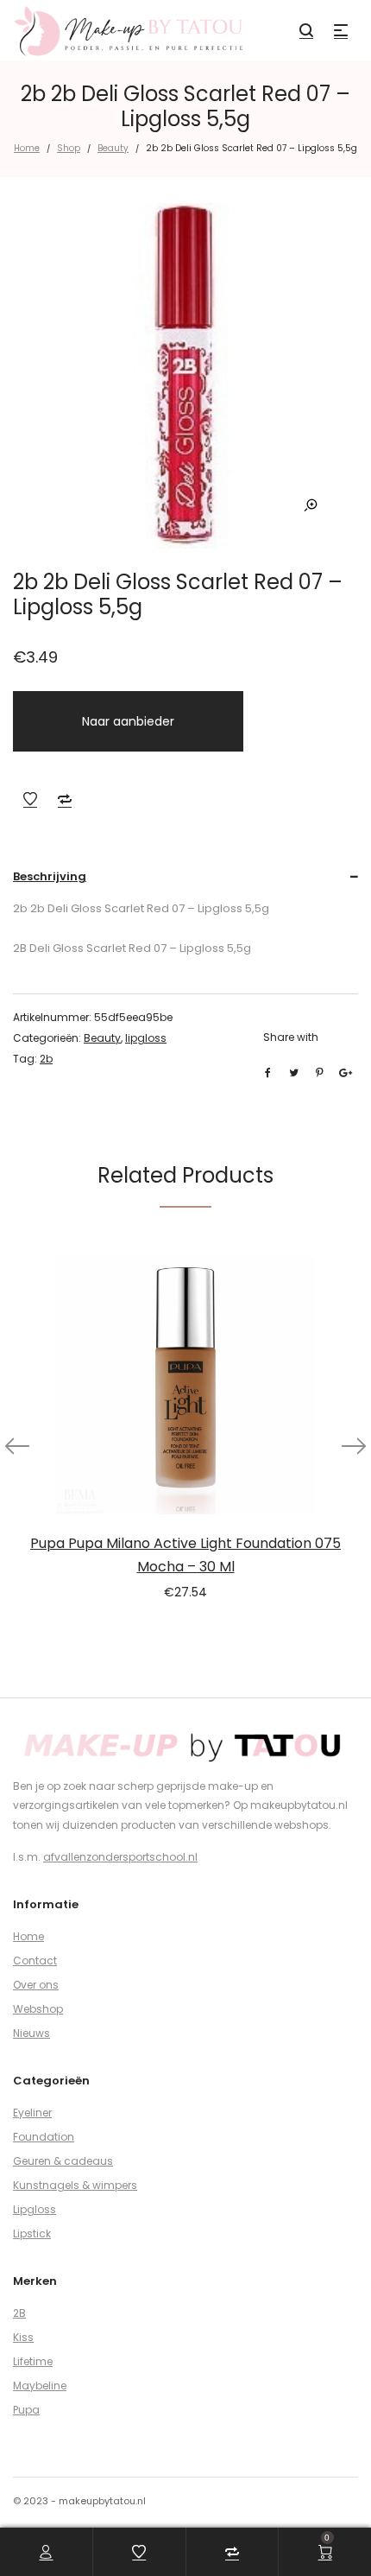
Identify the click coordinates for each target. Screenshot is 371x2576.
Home (27, 148)
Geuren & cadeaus (63, 2161)
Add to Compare (65, 799)
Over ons (36, 1985)
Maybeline (40, 2386)
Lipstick (32, 2233)
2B (19, 2313)
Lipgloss (35, 2209)
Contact (35, 1961)
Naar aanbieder (128, 721)
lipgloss (146, 1038)
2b (46, 1059)
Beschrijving (50, 876)
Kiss (23, 2337)
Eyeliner (32, 2113)
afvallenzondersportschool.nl (120, 1857)
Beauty (113, 148)
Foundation (44, 2137)
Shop (69, 148)
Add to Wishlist (30, 799)
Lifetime (33, 2361)
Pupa (26, 2410)
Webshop (38, 2009)
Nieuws (31, 2033)
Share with (291, 1037)
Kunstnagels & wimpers (75, 2185)
